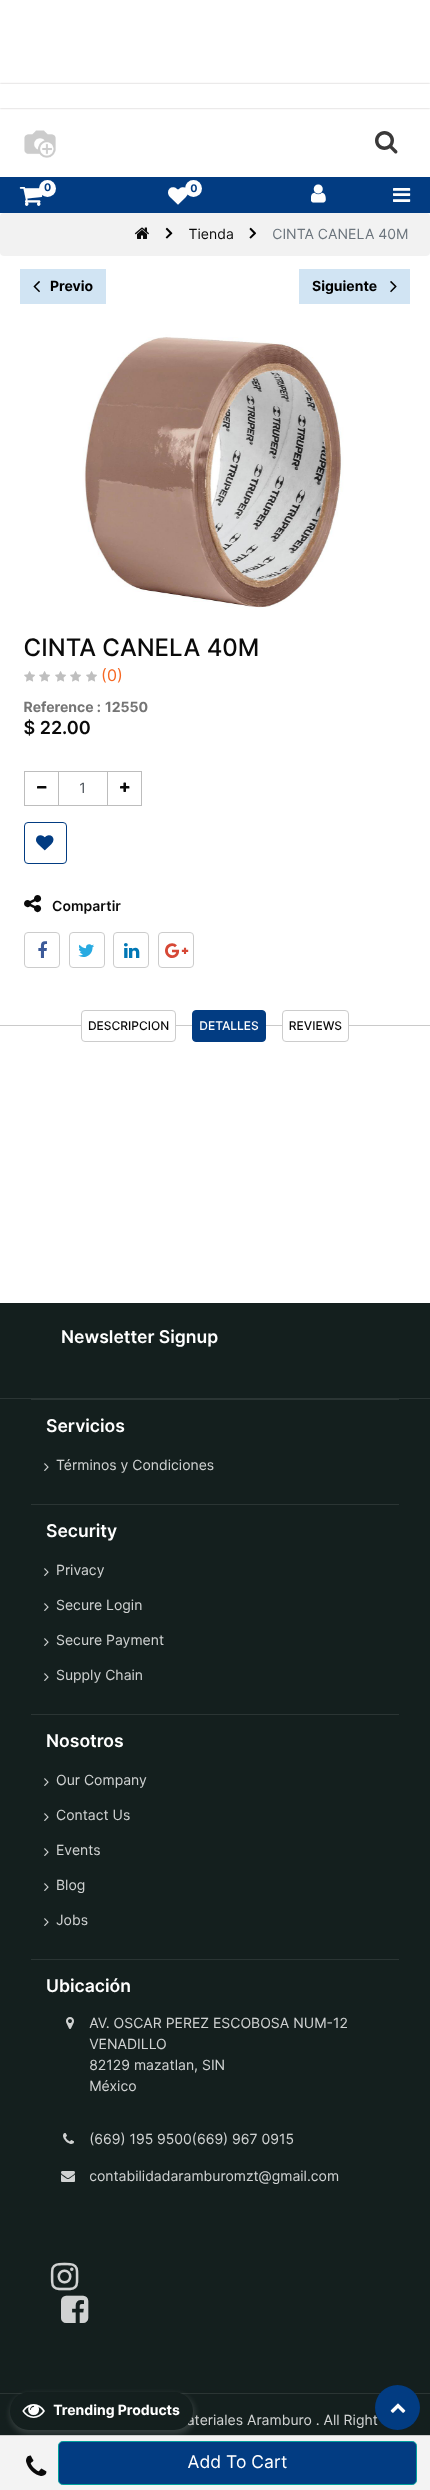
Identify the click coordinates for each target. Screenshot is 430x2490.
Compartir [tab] (85, 906)
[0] (31, 195)
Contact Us (93, 1815)
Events (78, 1850)
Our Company (101, 1780)
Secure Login (99, 1605)
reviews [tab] (315, 1025)
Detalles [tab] (229, 1025)
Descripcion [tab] (128, 1025)
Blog (70, 1885)
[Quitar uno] (41, 788)
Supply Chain (99, 1675)
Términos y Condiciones (135, 1465)
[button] (45, 843)
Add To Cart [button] (238, 2462)
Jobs (72, 1920)
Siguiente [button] (346, 286)
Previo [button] (71, 286)
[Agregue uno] (124, 788)
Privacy (80, 1570)
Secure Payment (110, 1640)
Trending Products (115, 2410)
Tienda (211, 234)
